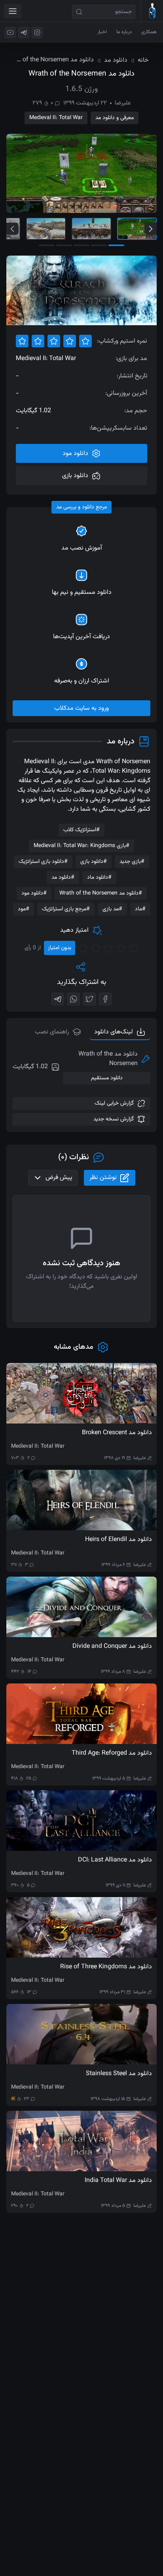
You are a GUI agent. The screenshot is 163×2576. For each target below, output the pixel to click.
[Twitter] (89, 999)
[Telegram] (58, 999)
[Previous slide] (12, 229)
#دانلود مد (63, 878)
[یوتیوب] (10, 32)
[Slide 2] (91, 229)
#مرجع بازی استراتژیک (66, 909)
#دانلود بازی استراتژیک (43, 862)
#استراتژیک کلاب (81, 830)
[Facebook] (105, 999)
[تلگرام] (24, 32)
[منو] (13, 11)
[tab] (58, 1032)
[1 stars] (134, 948)
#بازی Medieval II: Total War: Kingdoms (81, 846)
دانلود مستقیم (107, 1078)
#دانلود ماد (99, 878)
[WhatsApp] (74, 999)
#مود (24, 909)
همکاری (149, 32)
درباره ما (124, 32)
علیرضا (123, 103)
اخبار (102, 32)
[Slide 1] (137, 229)
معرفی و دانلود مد (115, 118)
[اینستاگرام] (37, 32)
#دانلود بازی (94, 862)
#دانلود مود (34, 893)
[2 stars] (121, 948)
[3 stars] (108, 948)
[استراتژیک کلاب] (152, 11)
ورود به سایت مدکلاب (81, 708)
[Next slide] (151, 229)
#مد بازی (112, 909)
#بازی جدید (132, 862)
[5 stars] (83, 948)
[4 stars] (96, 948)
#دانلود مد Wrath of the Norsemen (101, 893)
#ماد (140, 909)
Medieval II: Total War (56, 118)
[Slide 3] (46, 229)
